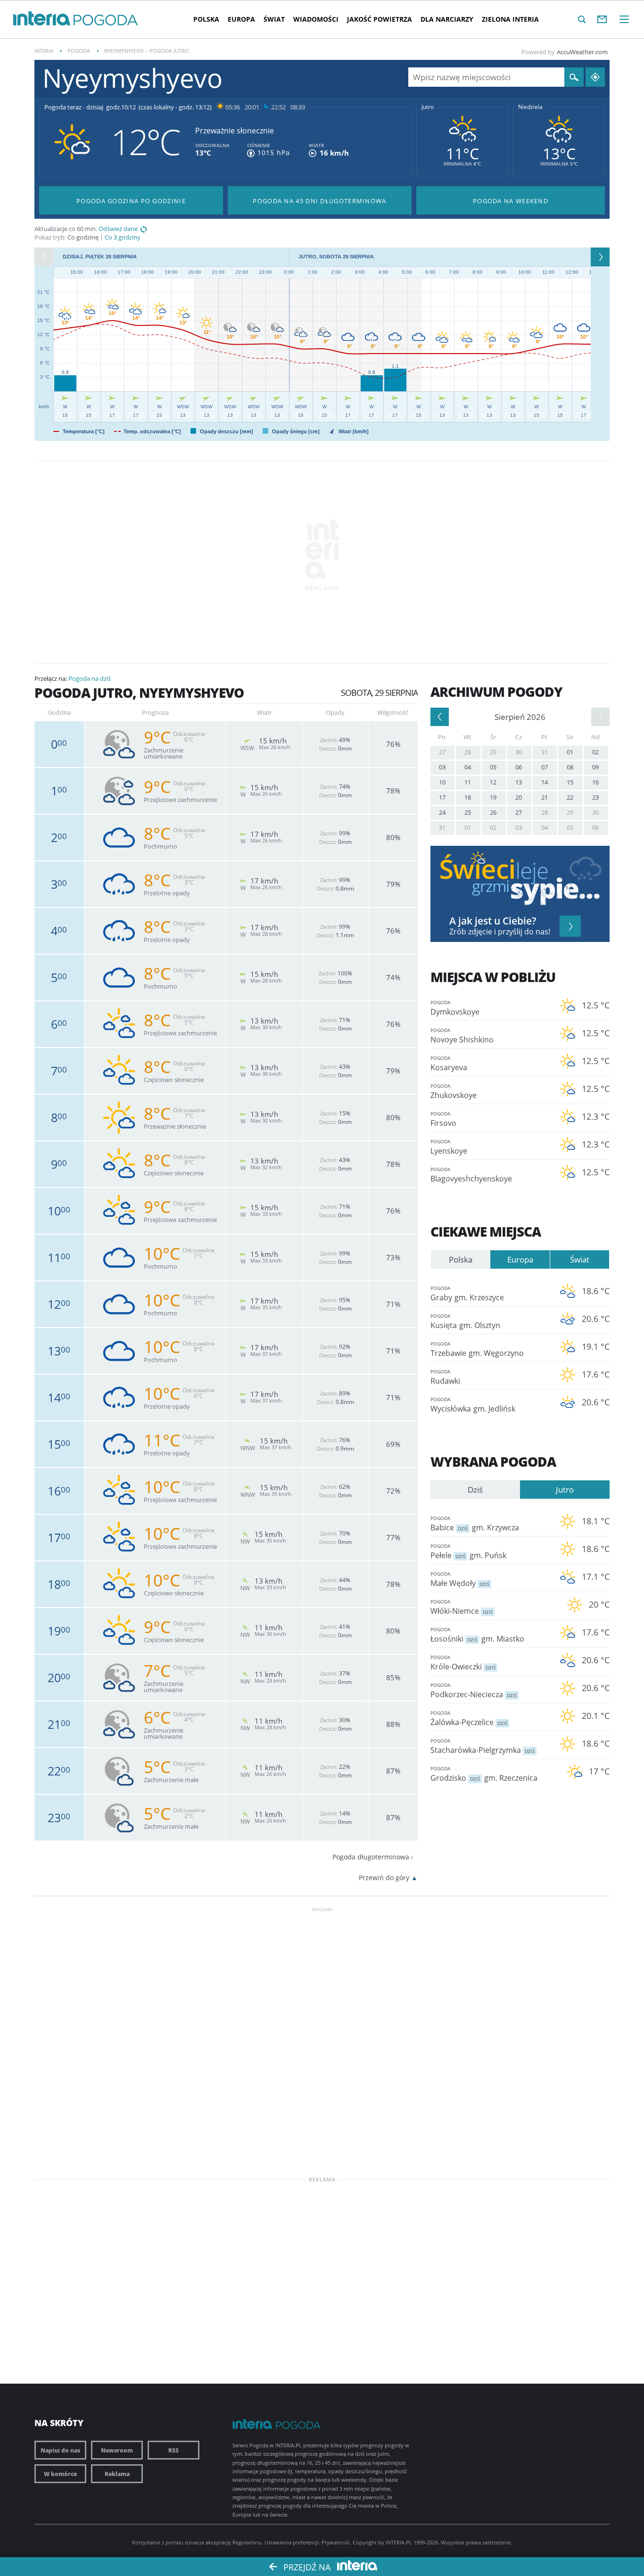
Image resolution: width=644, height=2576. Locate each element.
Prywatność (336, 2542)
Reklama (117, 2474)
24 (442, 812)
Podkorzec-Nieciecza (474, 1691)
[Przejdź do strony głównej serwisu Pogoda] (106, 21)
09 (595, 767)
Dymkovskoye (455, 1008)
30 (519, 752)
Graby (467, 1294)
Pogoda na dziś (90, 678)
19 (493, 797)
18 (468, 797)
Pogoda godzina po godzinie (131, 201)
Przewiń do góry (384, 1878)
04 (468, 767)
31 (545, 752)
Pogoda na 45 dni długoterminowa (319, 201)
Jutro (428, 107)
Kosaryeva (449, 1064)
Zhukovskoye (454, 1091)
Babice (475, 1524)
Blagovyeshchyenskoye (471, 1175)
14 (545, 782)
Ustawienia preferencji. (292, 2542)
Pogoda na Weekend (511, 201)
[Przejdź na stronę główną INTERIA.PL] (42, 19)
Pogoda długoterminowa (371, 1857)
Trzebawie (477, 1349)
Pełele (468, 1552)
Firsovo (443, 1119)
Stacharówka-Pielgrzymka (483, 1746)
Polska (206, 19)
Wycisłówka (473, 1405)
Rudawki (445, 1377)
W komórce (60, 2474)
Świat (274, 19)
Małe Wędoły (460, 1579)
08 (570, 767)
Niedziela (530, 107)
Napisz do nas (60, 2450)
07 (545, 767)
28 (468, 752)
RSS (173, 2450)
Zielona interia (510, 19)
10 (442, 782)
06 (519, 767)
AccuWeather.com (582, 52)
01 (570, 752)
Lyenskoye (449, 1147)
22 (570, 797)
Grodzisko (484, 1774)
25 (468, 812)
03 (442, 767)
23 (595, 797)
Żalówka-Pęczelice (469, 1718)
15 (570, 782)
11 (468, 782)
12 (493, 782)
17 (442, 797)
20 (519, 797)
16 (595, 782)
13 (519, 782)
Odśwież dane (118, 229)
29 (493, 752)
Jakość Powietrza (380, 19)
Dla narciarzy (447, 19)
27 (442, 752)
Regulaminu (247, 2542)
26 (493, 812)
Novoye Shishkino (462, 1036)
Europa (241, 19)
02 (595, 752)
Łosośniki (477, 1635)
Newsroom (117, 2450)
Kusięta (465, 1321)
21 (545, 797)
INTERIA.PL (399, 2542)
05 (493, 767)
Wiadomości (316, 19)
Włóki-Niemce (462, 1607)
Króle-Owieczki (463, 1663)
